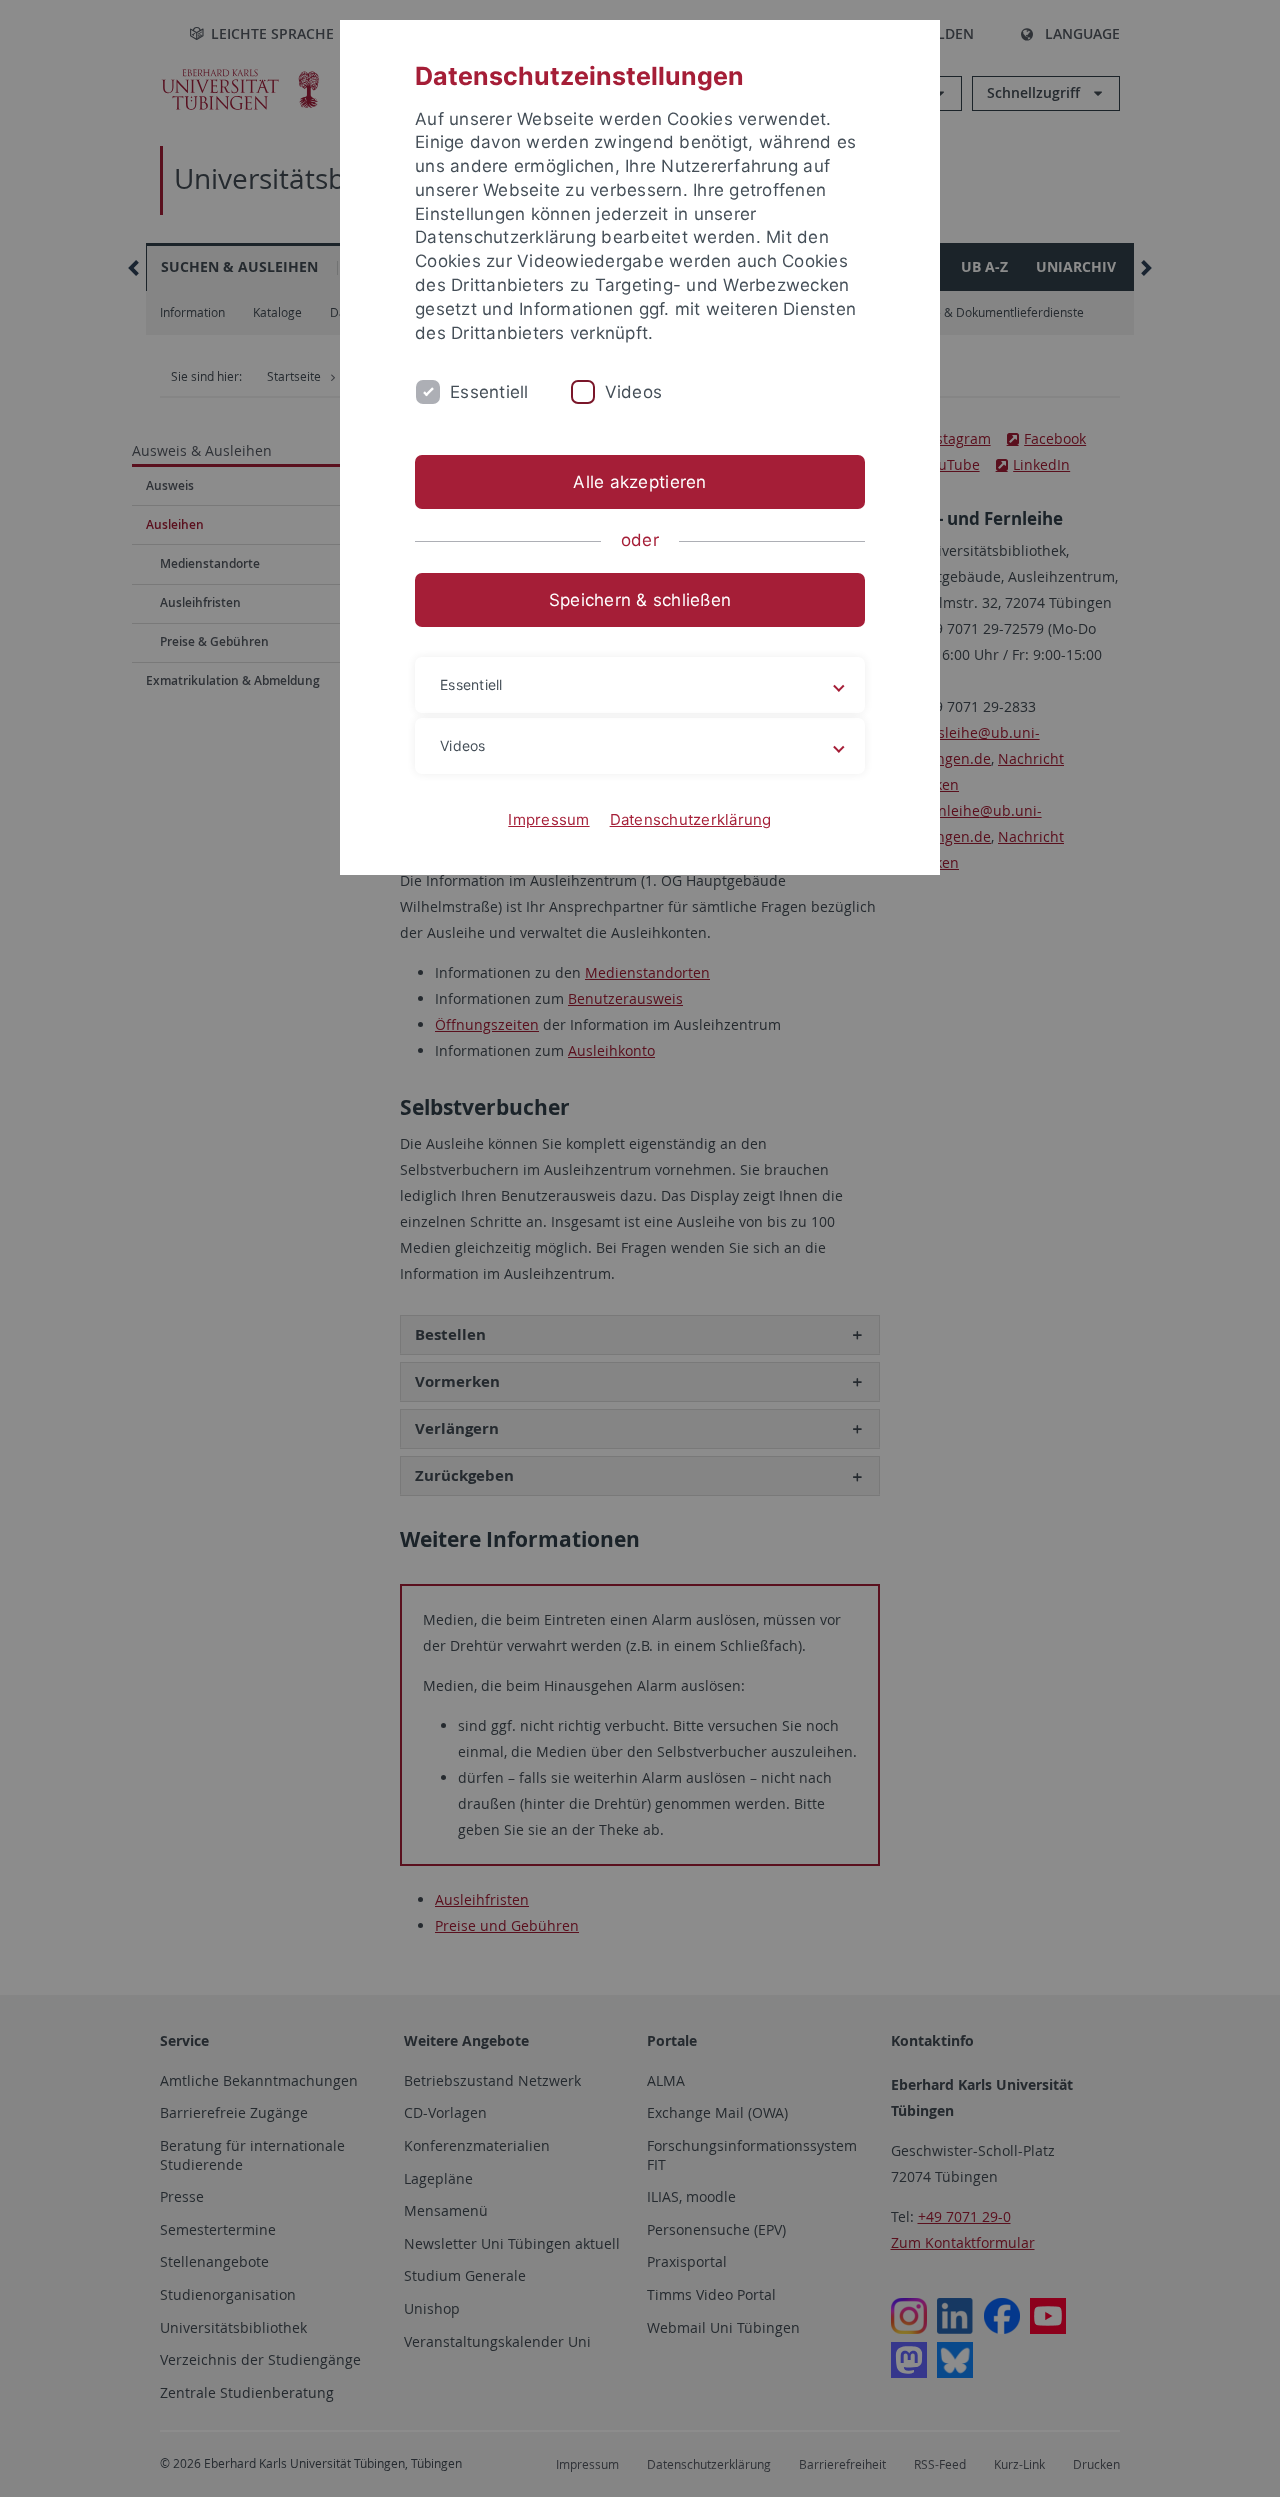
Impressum (548, 819)
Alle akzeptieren (639, 482)
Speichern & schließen (640, 600)
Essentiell (489, 392)
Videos (634, 392)
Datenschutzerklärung (691, 819)
